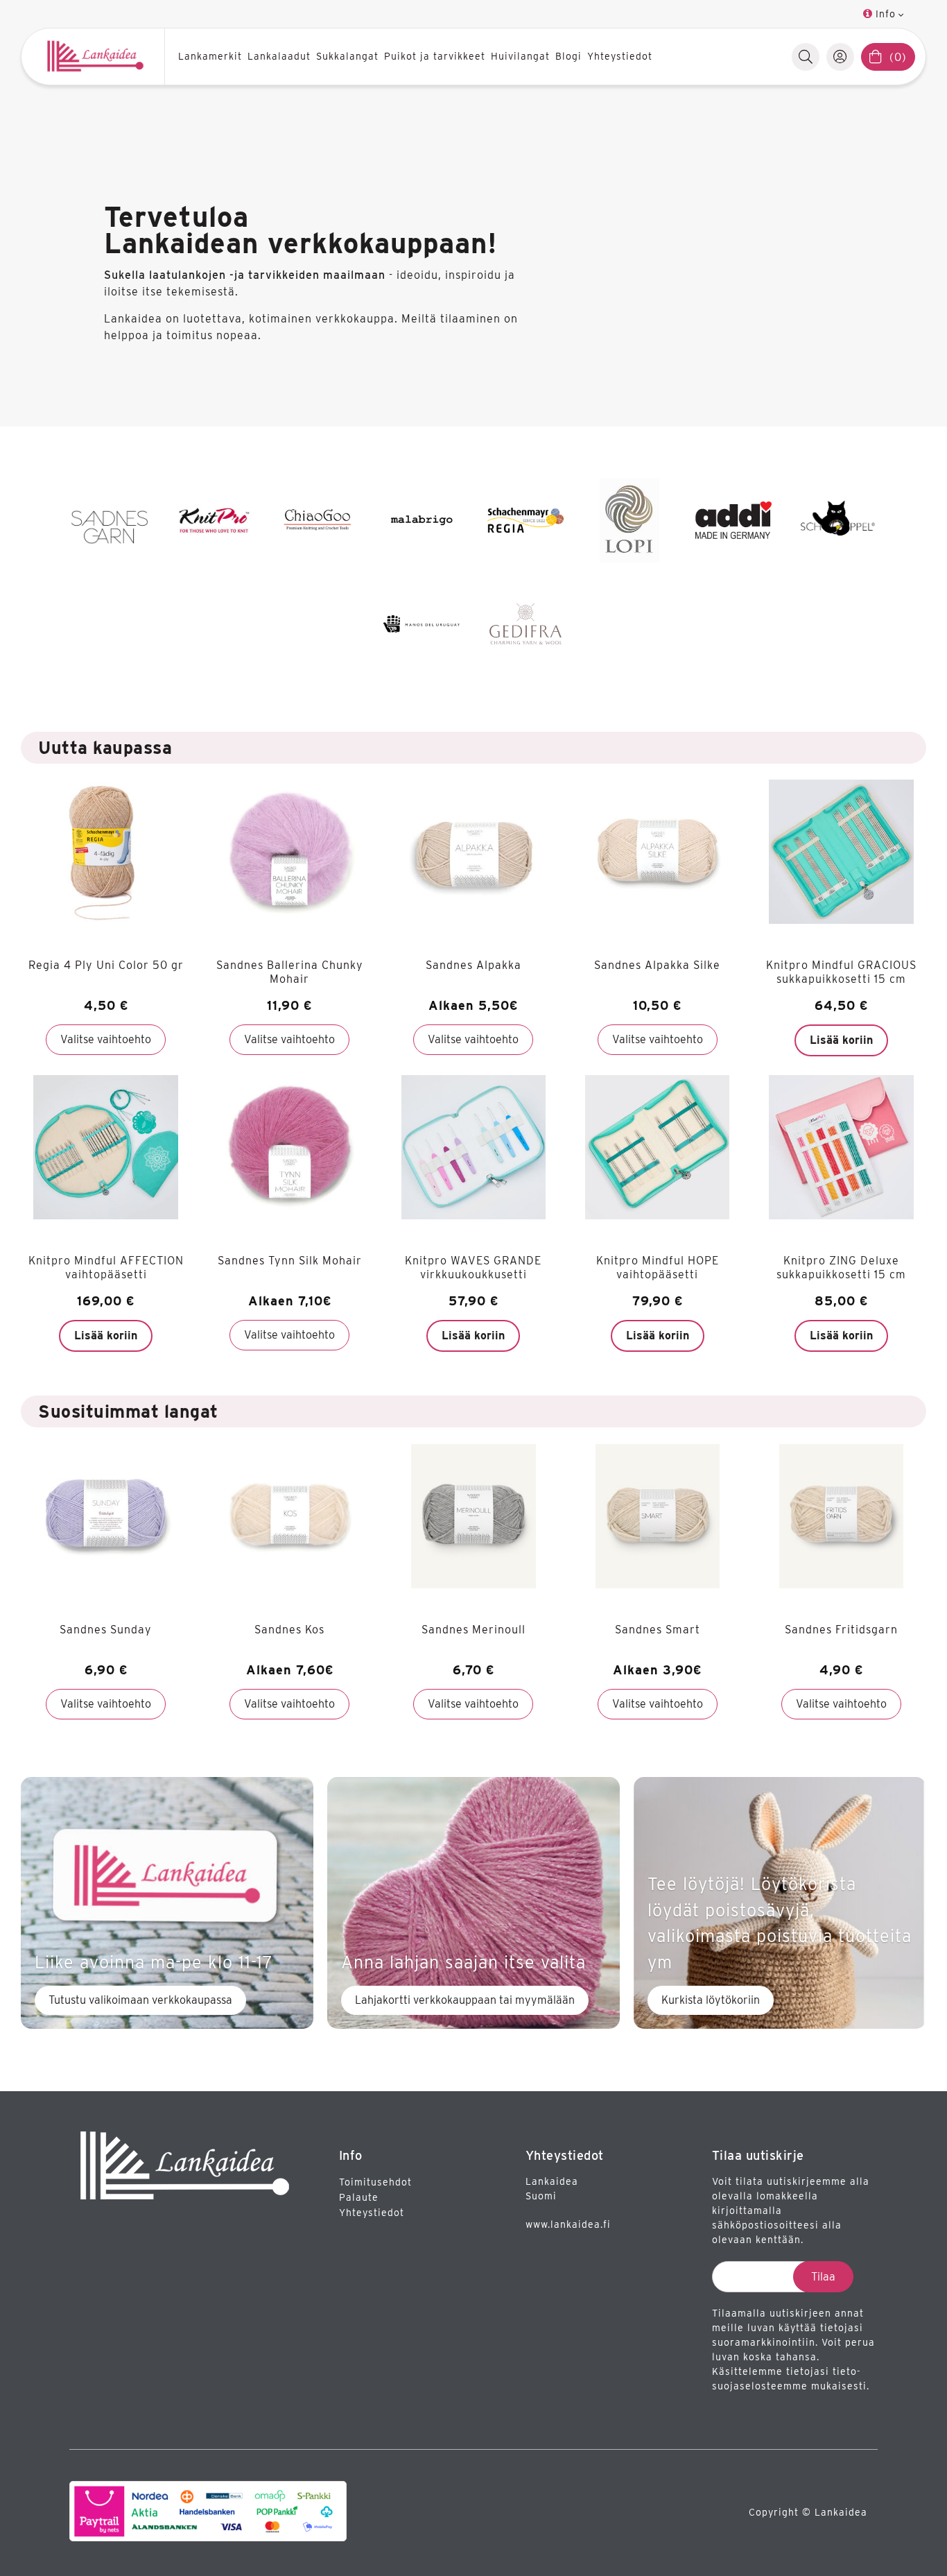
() (898, 57)
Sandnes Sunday (106, 1630)
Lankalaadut (279, 56)
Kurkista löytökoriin (711, 2000)
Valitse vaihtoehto (106, 1039)
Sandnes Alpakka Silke (657, 965)
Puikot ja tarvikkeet (435, 56)
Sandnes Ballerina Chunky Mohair (290, 972)
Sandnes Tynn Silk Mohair (290, 1261)
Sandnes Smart (658, 1630)
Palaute (359, 2197)
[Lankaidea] (98, 57)
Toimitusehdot (375, 2182)
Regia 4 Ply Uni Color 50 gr (106, 965)
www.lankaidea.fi (568, 2224)
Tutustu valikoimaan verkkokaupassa (140, 2000)
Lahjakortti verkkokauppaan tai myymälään (465, 2000)
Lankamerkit (210, 56)
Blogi (568, 56)
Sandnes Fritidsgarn (841, 1630)
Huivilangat (520, 56)
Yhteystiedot (620, 56)
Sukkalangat (347, 56)
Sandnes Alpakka (473, 965)
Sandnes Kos (289, 1630)
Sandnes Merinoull (473, 1630)
